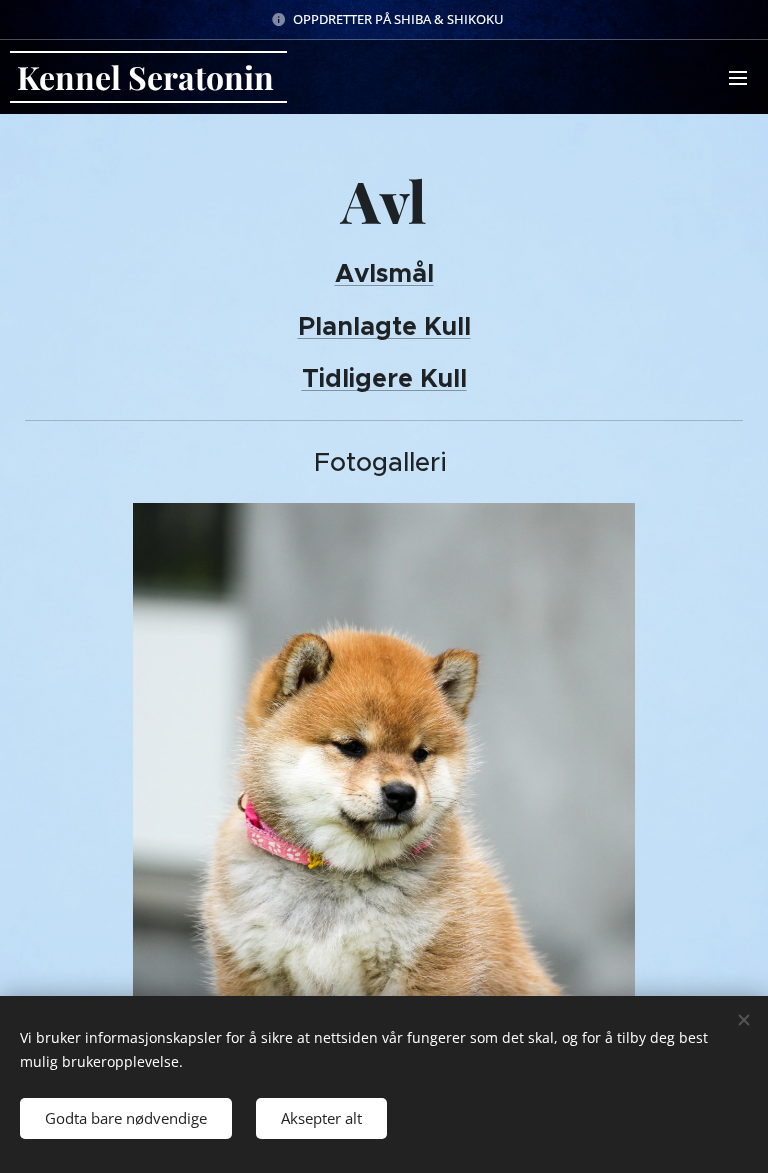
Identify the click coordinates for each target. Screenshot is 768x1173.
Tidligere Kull (384, 378)
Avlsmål (384, 273)
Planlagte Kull (384, 326)
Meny (738, 77)
